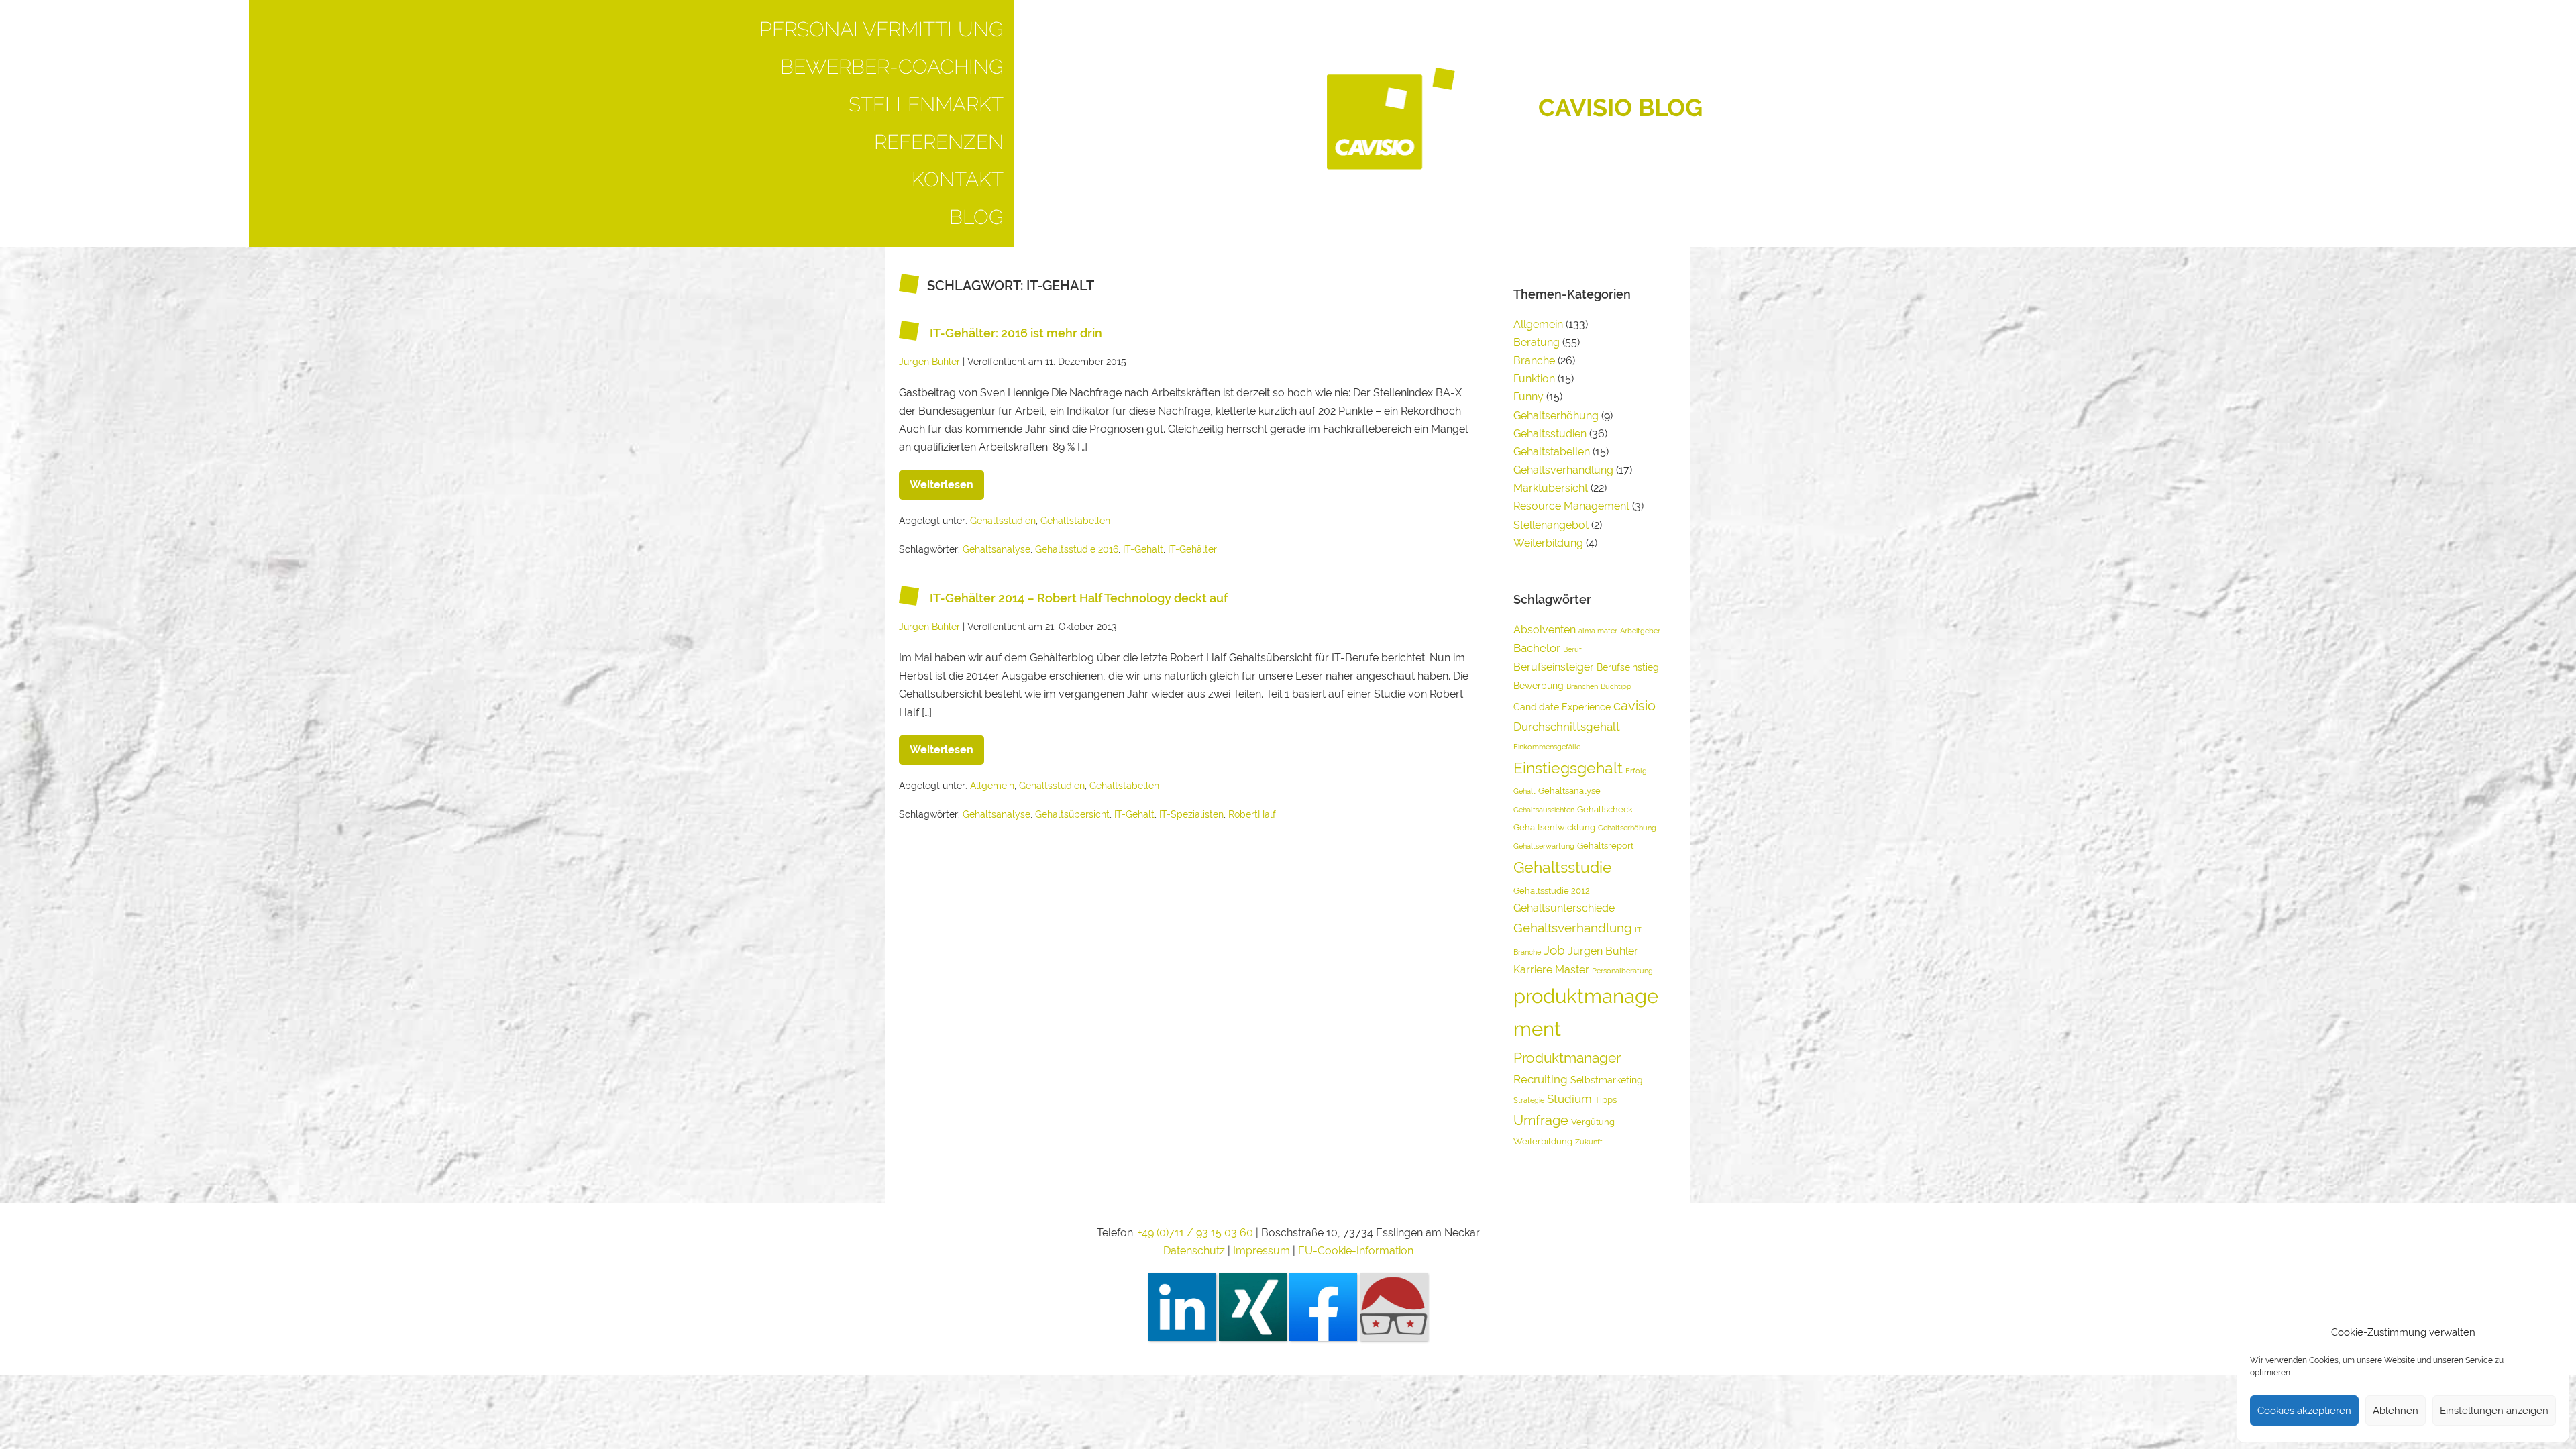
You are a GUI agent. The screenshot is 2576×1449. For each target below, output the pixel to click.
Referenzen (939, 142)
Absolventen (1545, 630)
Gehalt (1524, 791)
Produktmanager (1567, 1058)
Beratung (1537, 342)
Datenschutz (1194, 1251)
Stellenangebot (1551, 525)
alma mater (1598, 631)
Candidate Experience (1562, 707)
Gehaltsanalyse (997, 549)
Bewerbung (1539, 685)
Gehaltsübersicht (1072, 814)
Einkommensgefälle (1547, 747)
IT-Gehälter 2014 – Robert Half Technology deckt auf (1079, 599)
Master (1572, 970)
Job (1554, 950)
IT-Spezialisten (1191, 814)
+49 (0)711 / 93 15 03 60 (1195, 1233)
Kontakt (958, 179)
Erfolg (1636, 771)
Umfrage (1541, 1120)
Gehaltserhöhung (1556, 416)
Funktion (1534, 379)
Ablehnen (2396, 1411)
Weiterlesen (947, 481)
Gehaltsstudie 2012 (1552, 891)
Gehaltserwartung (1544, 846)
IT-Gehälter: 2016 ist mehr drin (1016, 333)
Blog (976, 217)
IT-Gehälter (1192, 549)
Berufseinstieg (1628, 667)
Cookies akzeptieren (2304, 1411)
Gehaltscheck (1605, 809)
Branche (1534, 361)
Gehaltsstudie (1563, 867)
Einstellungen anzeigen (2494, 1411)
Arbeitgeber (1640, 631)
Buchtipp (1616, 686)
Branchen (1582, 686)
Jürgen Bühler (1603, 951)
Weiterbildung (1548, 543)
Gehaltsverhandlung (1563, 470)
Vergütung (1593, 1122)
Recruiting (1541, 1079)
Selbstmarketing (1607, 1080)
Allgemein (992, 786)
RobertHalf (1252, 814)
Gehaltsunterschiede (1564, 908)
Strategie (1529, 1100)
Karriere (1533, 970)
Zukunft (1589, 1142)
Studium (1569, 1099)
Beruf (1572, 649)
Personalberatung (1622, 971)
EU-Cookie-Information (1356, 1251)
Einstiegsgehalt (1568, 768)
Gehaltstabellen (1075, 521)
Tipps (1606, 1100)
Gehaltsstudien (1003, 521)
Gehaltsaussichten (1544, 810)
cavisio (1634, 706)
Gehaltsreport (1605, 846)
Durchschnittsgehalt (1567, 727)
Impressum (1263, 1251)
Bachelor (1537, 648)
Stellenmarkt (926, 104)
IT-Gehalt (1143, 549)
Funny (1528, 397)
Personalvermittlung (881, 29)
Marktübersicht (1551, 488)
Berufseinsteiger (1554, 667)
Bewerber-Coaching (892, 67)
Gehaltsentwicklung (1554, 827)
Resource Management (1571, 506)
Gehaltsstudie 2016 (1077, 549)
